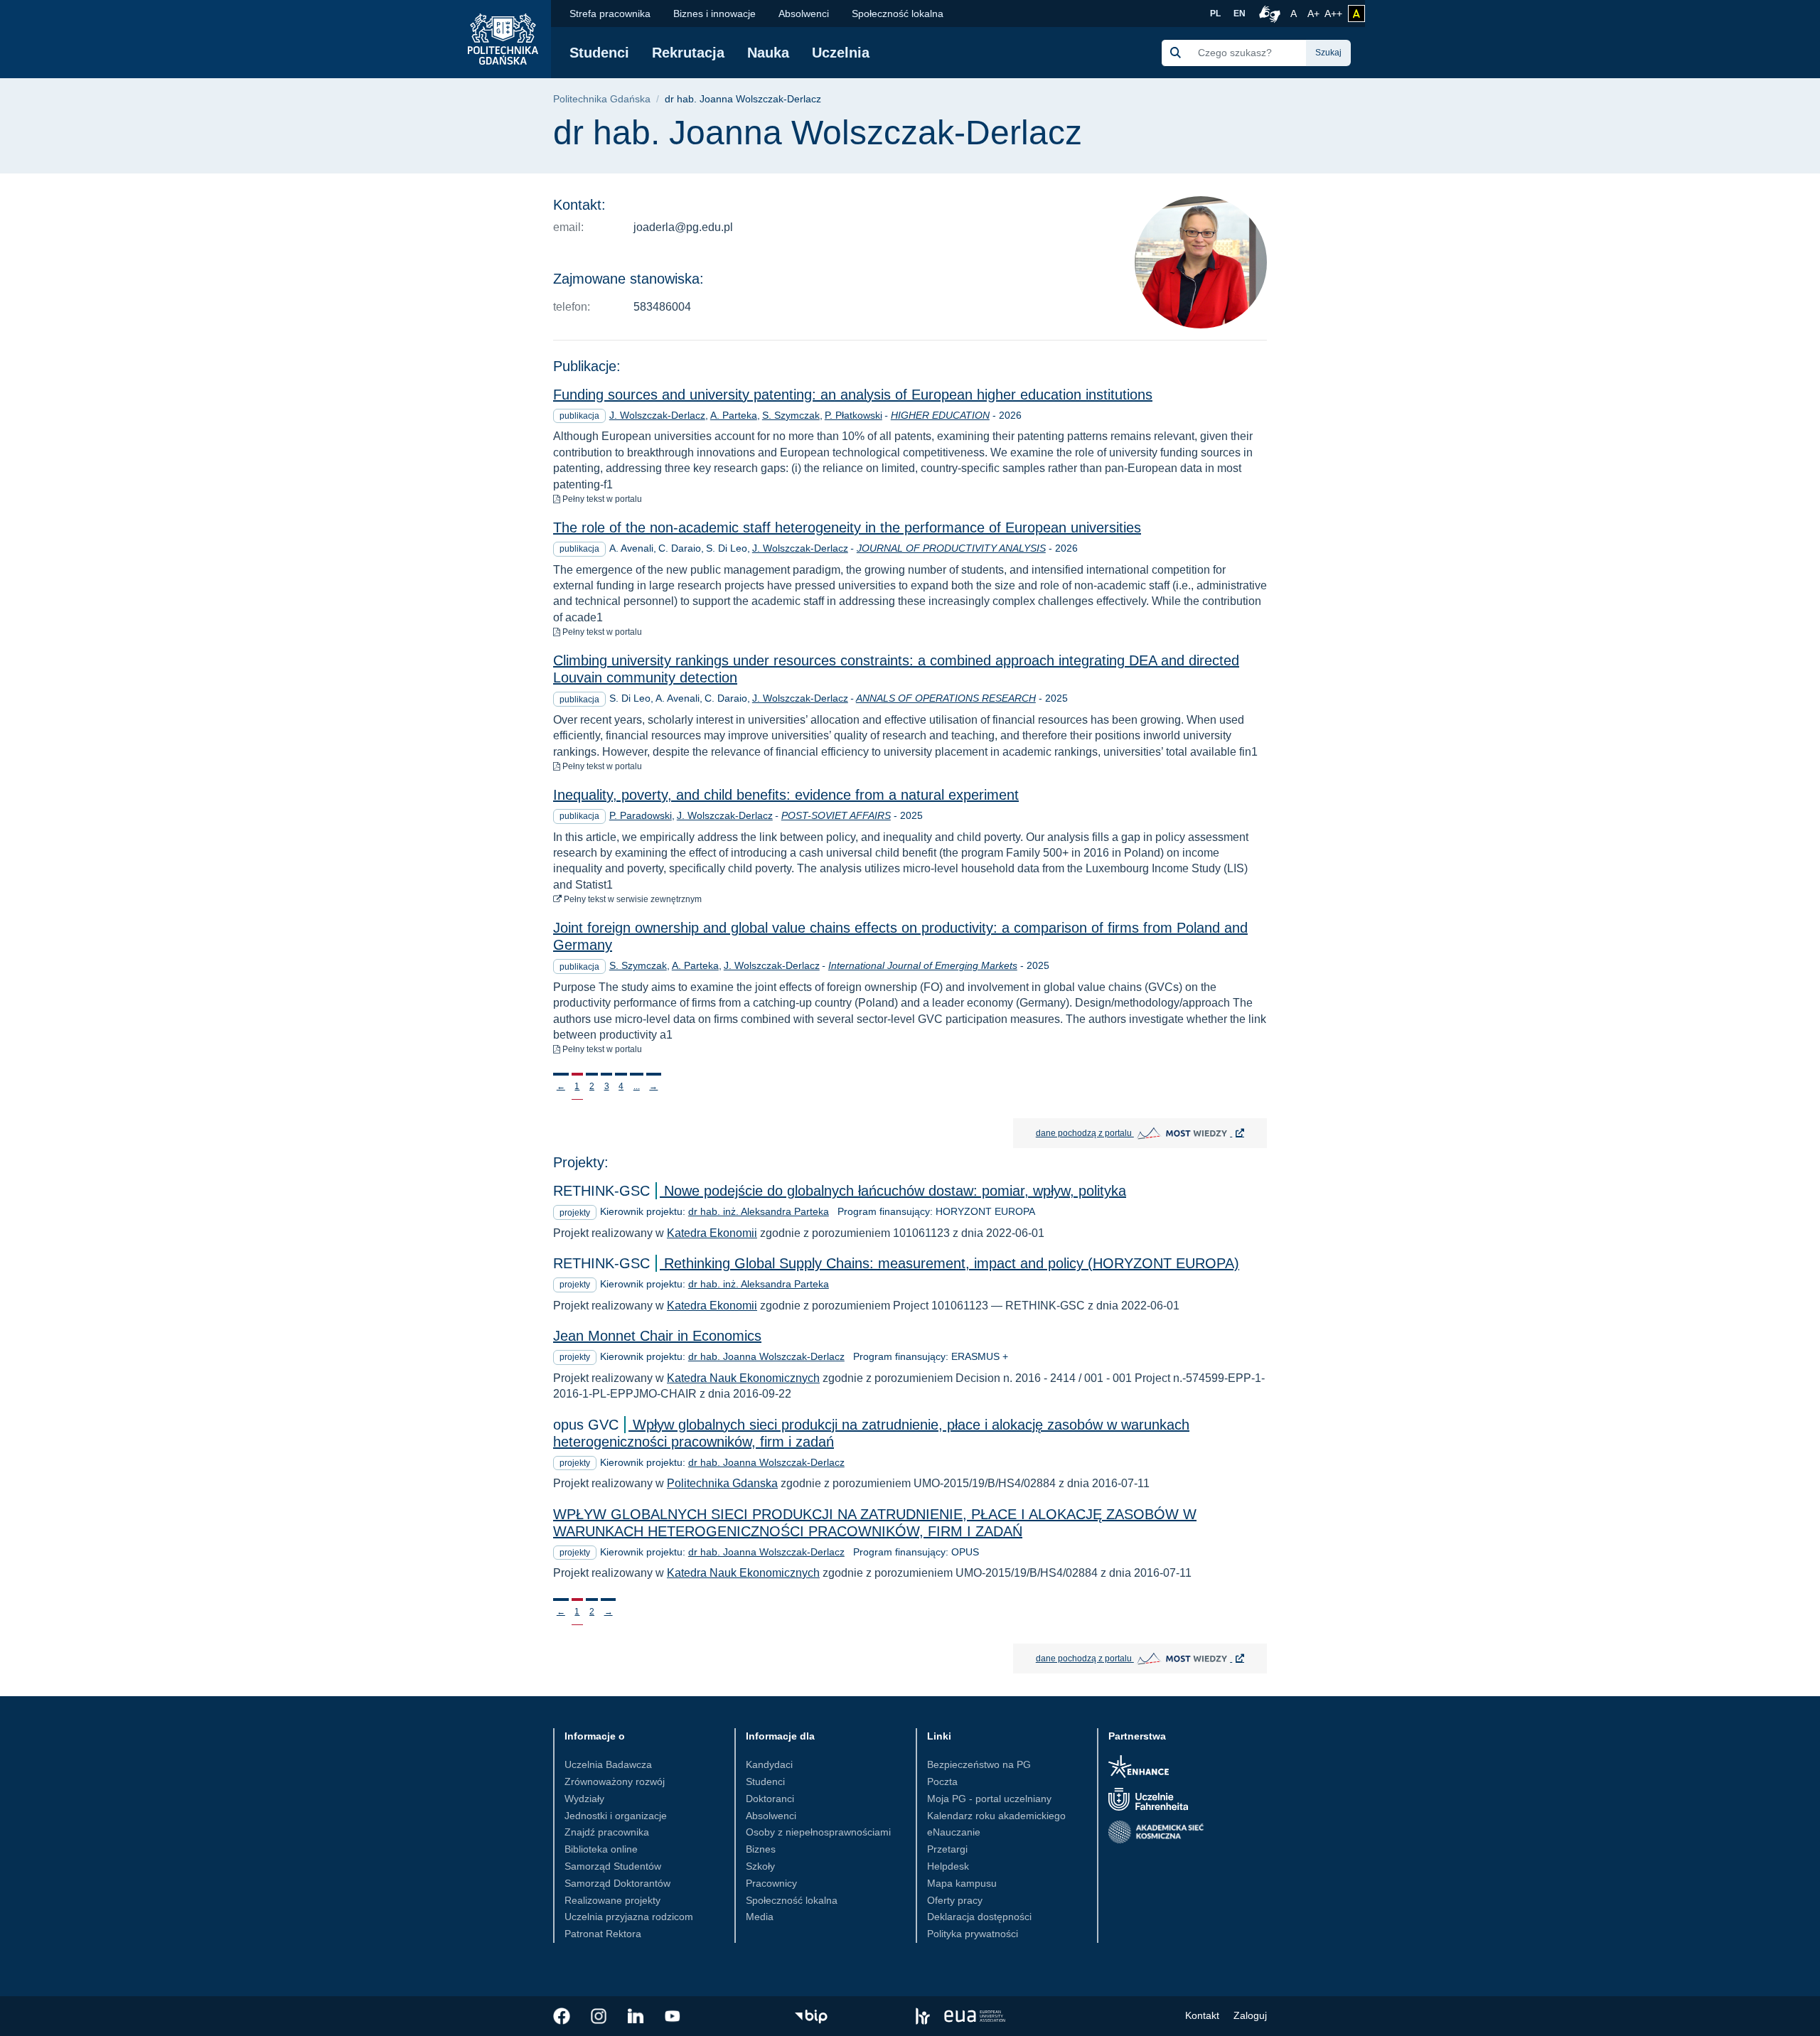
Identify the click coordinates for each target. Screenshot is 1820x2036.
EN (1240, 14)
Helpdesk (948, 1866)
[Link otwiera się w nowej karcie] (562, 2016)
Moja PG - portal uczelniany (989, 1799)
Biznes (761, 1849)
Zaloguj (1250, 2015)
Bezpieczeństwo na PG (979, 1764)
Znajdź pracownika (607, 1832)
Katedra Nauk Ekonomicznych (743, 1378)
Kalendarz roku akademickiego (996, 1816)
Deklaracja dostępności (979, 1917)
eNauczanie (954, 1832)
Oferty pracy (955, 1900)
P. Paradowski (641, 815)
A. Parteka (734, 415)
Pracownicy (771, 1883)
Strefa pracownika (610, 14)
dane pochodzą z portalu (1151, 1132)
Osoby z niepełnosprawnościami (818, 1832)
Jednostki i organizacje (616, 1816)
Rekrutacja (688, 53)
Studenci (599, 53)
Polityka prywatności (973, 1934)
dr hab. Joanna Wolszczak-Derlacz (766, 1356)
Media (760, 1917)
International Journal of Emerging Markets (923, 965)
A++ (1333, 13)
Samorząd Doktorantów (617, 1883)
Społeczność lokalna (898, 14)
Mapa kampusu (962, 1883)
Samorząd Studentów (613, 1866)
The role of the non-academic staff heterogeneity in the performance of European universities (847, 527)
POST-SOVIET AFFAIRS (836, 815)
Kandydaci (769, 1764)
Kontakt (1202, 2015)
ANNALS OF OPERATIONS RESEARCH (946, 698)
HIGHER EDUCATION (940, 415)
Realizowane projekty (612, 1900)
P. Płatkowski (853, 415)
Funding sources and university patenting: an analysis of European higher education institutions (853, 395)
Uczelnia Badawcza (608, 1764)
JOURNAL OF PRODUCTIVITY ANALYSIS (951, 548)
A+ (1315, 13)
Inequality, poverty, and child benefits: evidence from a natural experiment (786, 795)
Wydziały (584, 1799)
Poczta (942, 1781)
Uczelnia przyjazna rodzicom (629, 1917)
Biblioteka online (601, 1849)
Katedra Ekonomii (712, 1233)
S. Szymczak (791, 415)
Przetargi (947, 1849)
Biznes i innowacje (714, 14)
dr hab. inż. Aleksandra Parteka (759, 1211)
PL (1215, 14)
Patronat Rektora (603, 1934)
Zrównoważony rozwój (615, 1781)
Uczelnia (841, 53)
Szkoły (760, 1866)
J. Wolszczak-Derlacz (657, 415)
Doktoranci (770, 1799)
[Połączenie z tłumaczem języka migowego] (1268, 14)
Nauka (768, 53)
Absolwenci (804, 14)
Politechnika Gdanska (722, 1483)
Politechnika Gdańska (602, 99)
